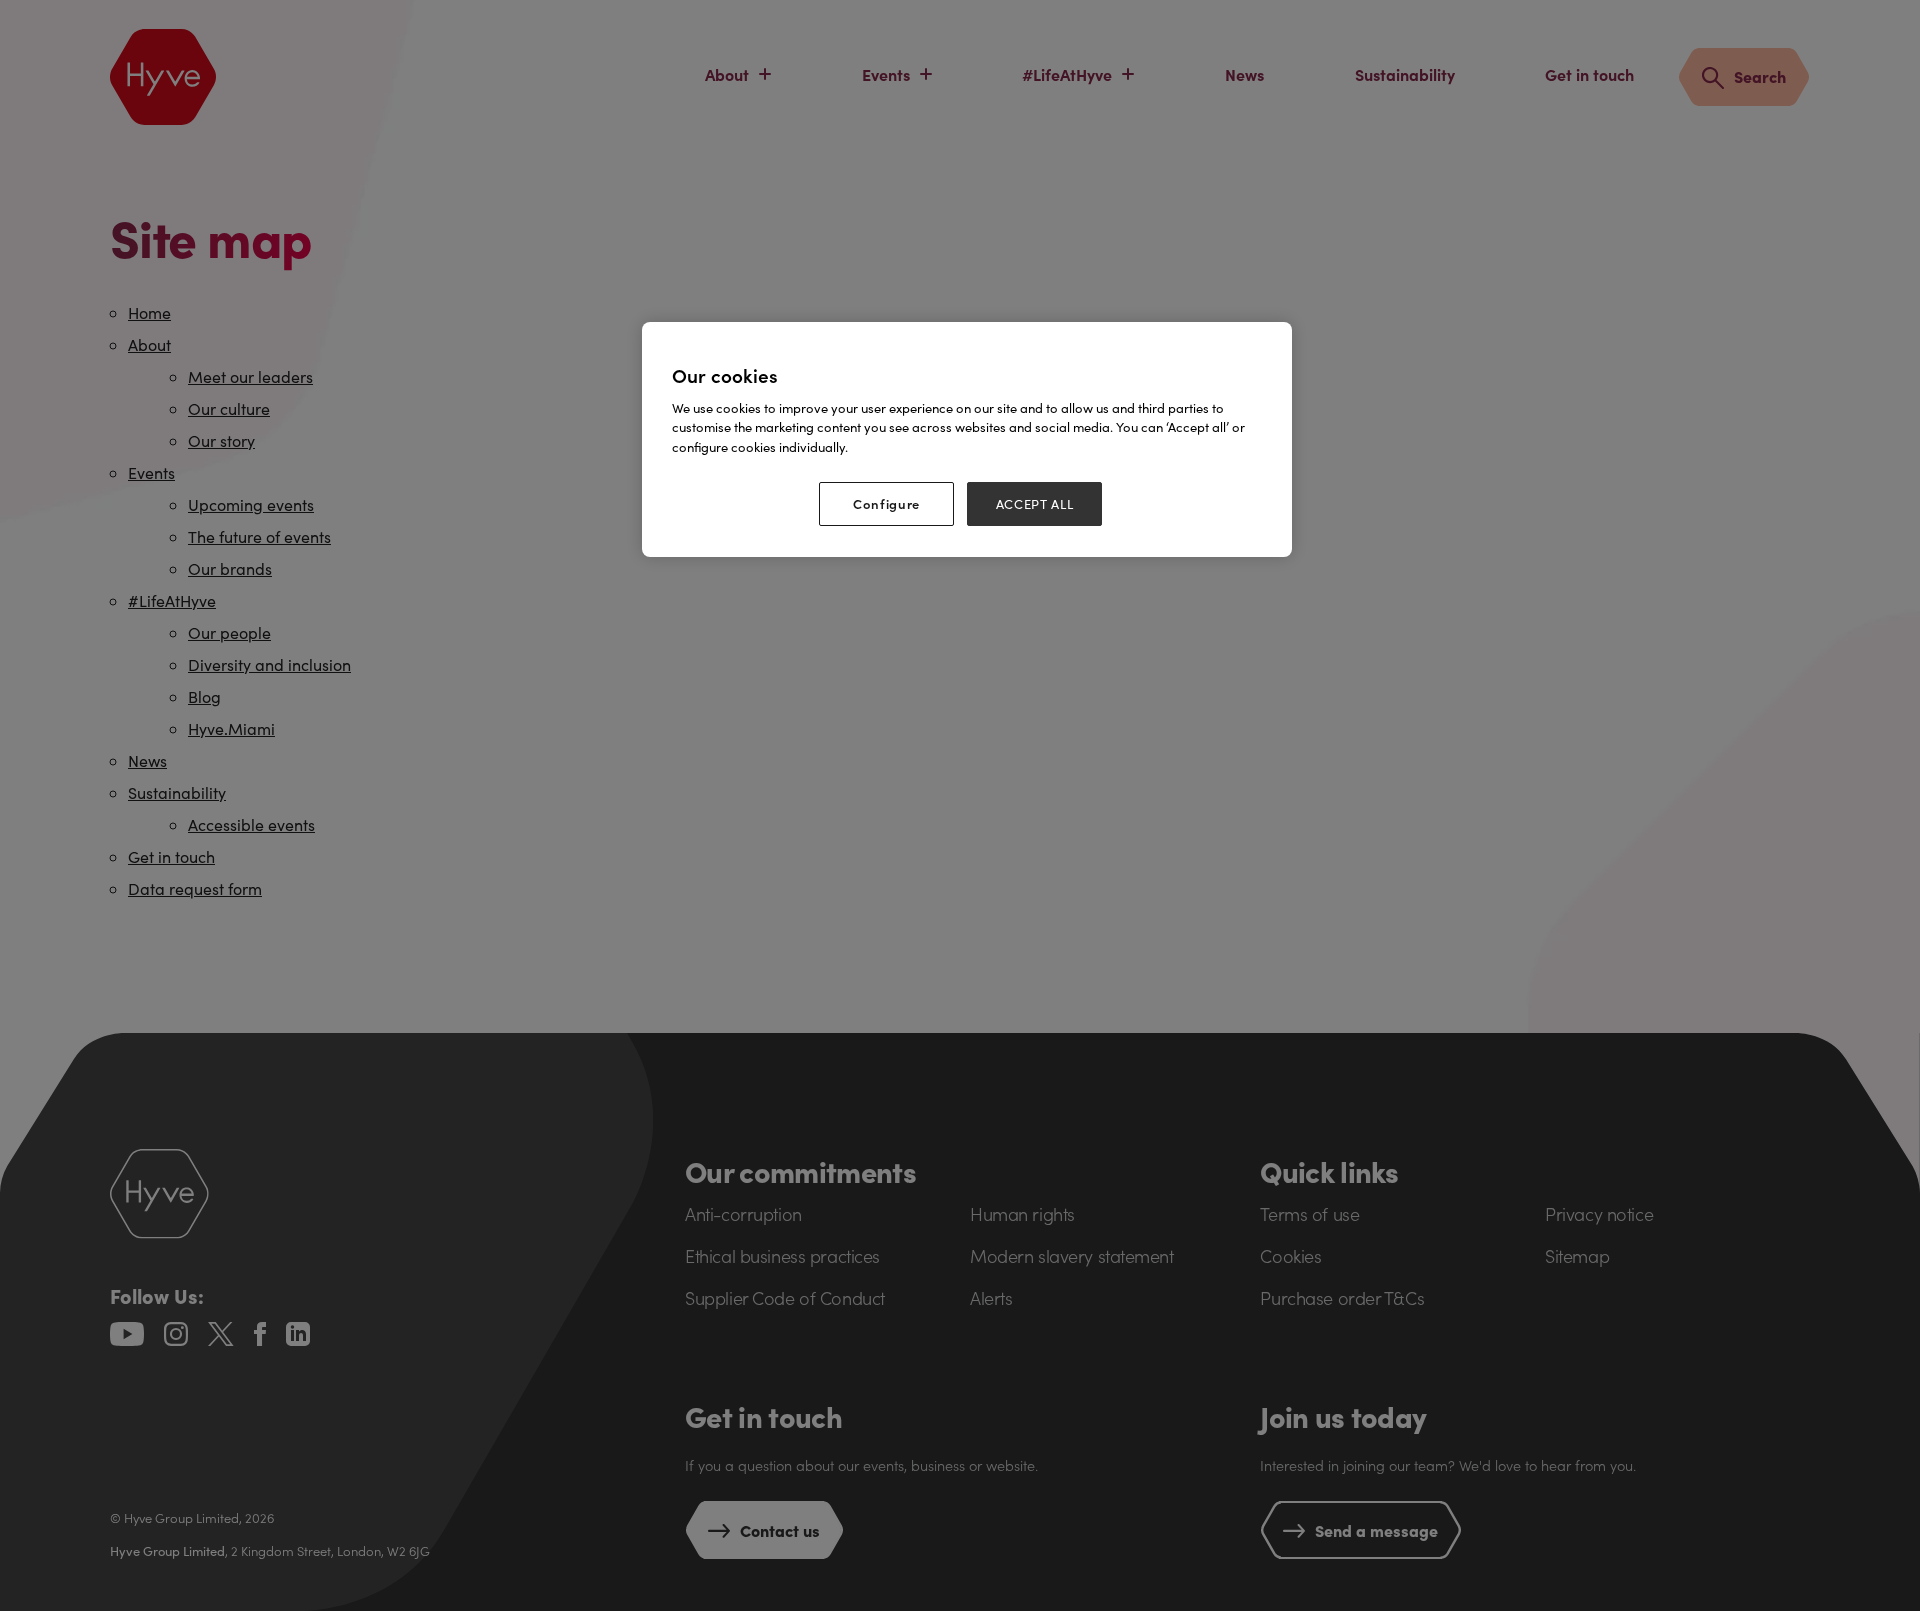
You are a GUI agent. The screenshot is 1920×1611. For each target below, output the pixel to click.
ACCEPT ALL (1035, 504)
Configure (886, 503)
